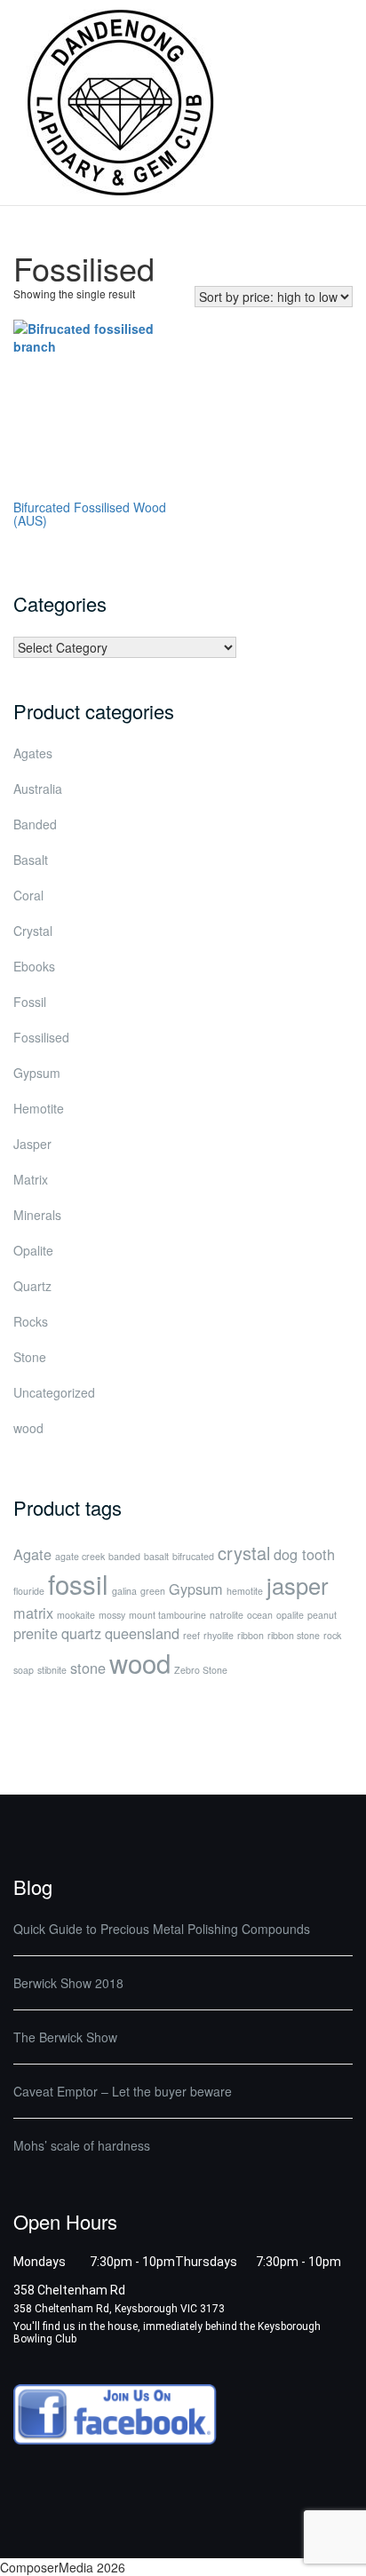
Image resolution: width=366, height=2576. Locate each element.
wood (28, 1428)
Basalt (31, 860)
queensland (142, 1633)
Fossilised (41, 1037)
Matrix (31, 1179)
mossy (112, 1615)
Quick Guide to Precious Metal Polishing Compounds (162, 1929)
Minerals (37, 1215)
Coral (28, 895)
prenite (36, 1633)
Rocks (31, 1321)
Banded (35, 824)
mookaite (76, 1615)
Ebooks (34, 966)
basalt (156, 1556)
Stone (30, 1357)
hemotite (245, 1591)
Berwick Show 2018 (68, 1983)
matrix (33, 1613)
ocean (260, 1615)
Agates (33, 753)
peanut (322, 1615)
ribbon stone (294, 1635)
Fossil (30, 1002)
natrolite (227, 1615)
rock (332, 1635)
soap (24, 1670)
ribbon (251, 1635)
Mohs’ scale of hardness (82, 2145)
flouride (29, 1591)
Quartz (32, 1286)
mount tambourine (167, 1615)
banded (124, 1556)
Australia (38, 789)
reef (191, 1635)
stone (88, 1668)
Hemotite (39, 1108)
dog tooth (304, 1554)
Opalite (33, 1250)
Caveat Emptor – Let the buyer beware (123, 2091)
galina (124, 1591)
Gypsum (37, 1073)
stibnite (52, 1670)
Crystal (33, 931)
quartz (81, 1633)
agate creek (80, 1556)
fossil (78, 1583)
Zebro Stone (201, 1670)
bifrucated (193, 1556)
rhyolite (219, 1635)
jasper (298, 1585)
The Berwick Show (65, 2037)
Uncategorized (54, 1392)
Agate (32, 1554)
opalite (290, 1615)
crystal (244, 1553)
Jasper (32, 1144)
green (153, 1591)
